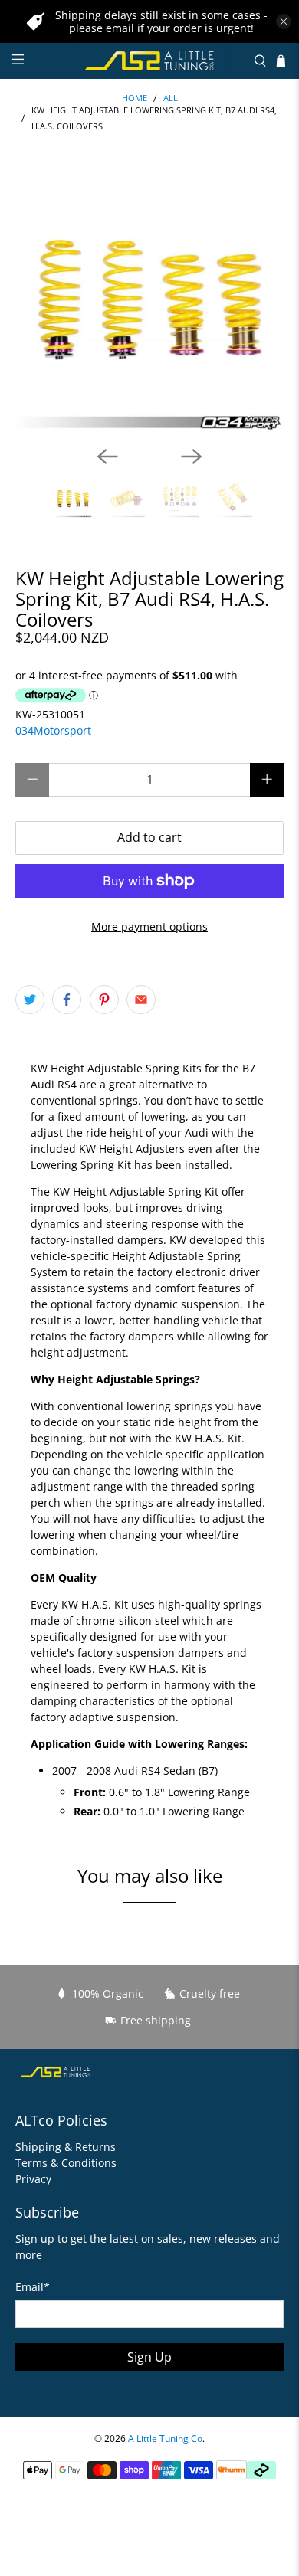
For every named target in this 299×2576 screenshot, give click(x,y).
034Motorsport (53, 730)
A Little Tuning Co (165, 2439)
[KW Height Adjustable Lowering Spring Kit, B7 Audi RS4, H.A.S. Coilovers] (150, 300)
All (171, 98)
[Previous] (107, 457)
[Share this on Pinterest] (104, 1000)
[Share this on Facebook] (67, 1000)
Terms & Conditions (66, 2163)
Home (135, 98)
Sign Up (149, 2357)
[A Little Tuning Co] (150, 61)
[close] (284, 21)
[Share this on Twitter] (30, 1000)
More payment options (149, 926)
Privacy (33, 2179)
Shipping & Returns (66, 2147)
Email (33, 2287)
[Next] (192, 457)
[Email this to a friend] (141, 1000)
